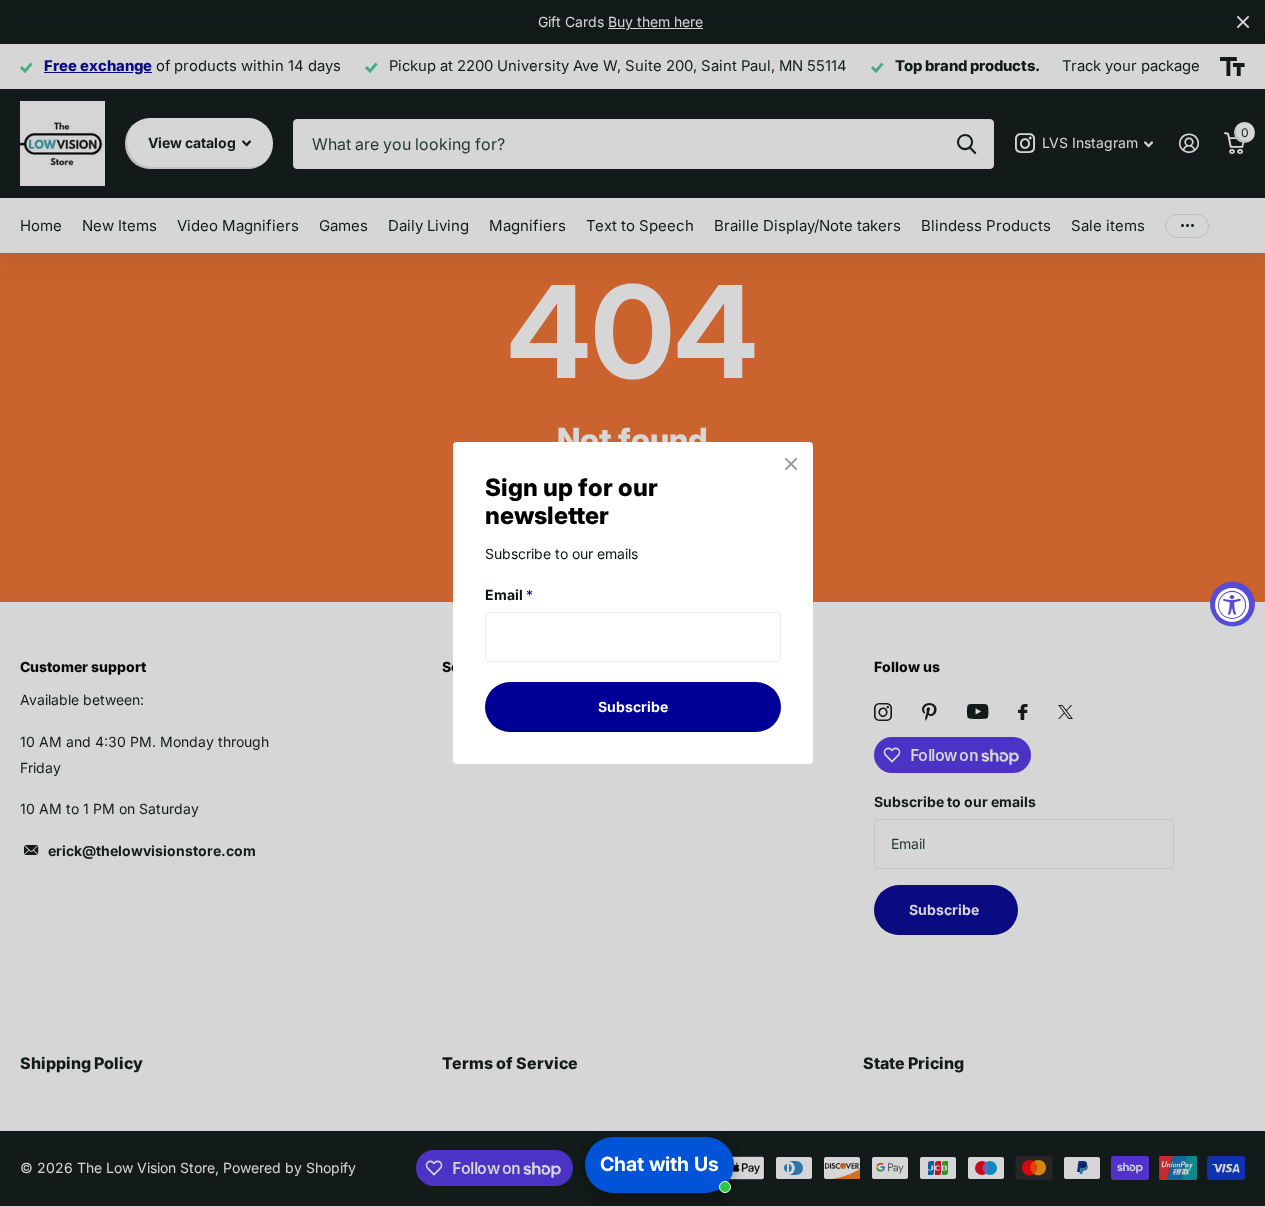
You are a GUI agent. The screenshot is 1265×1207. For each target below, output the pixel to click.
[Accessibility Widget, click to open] (1232, 603)
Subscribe (633, 706)
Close (791, 464)
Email (509, 594)
